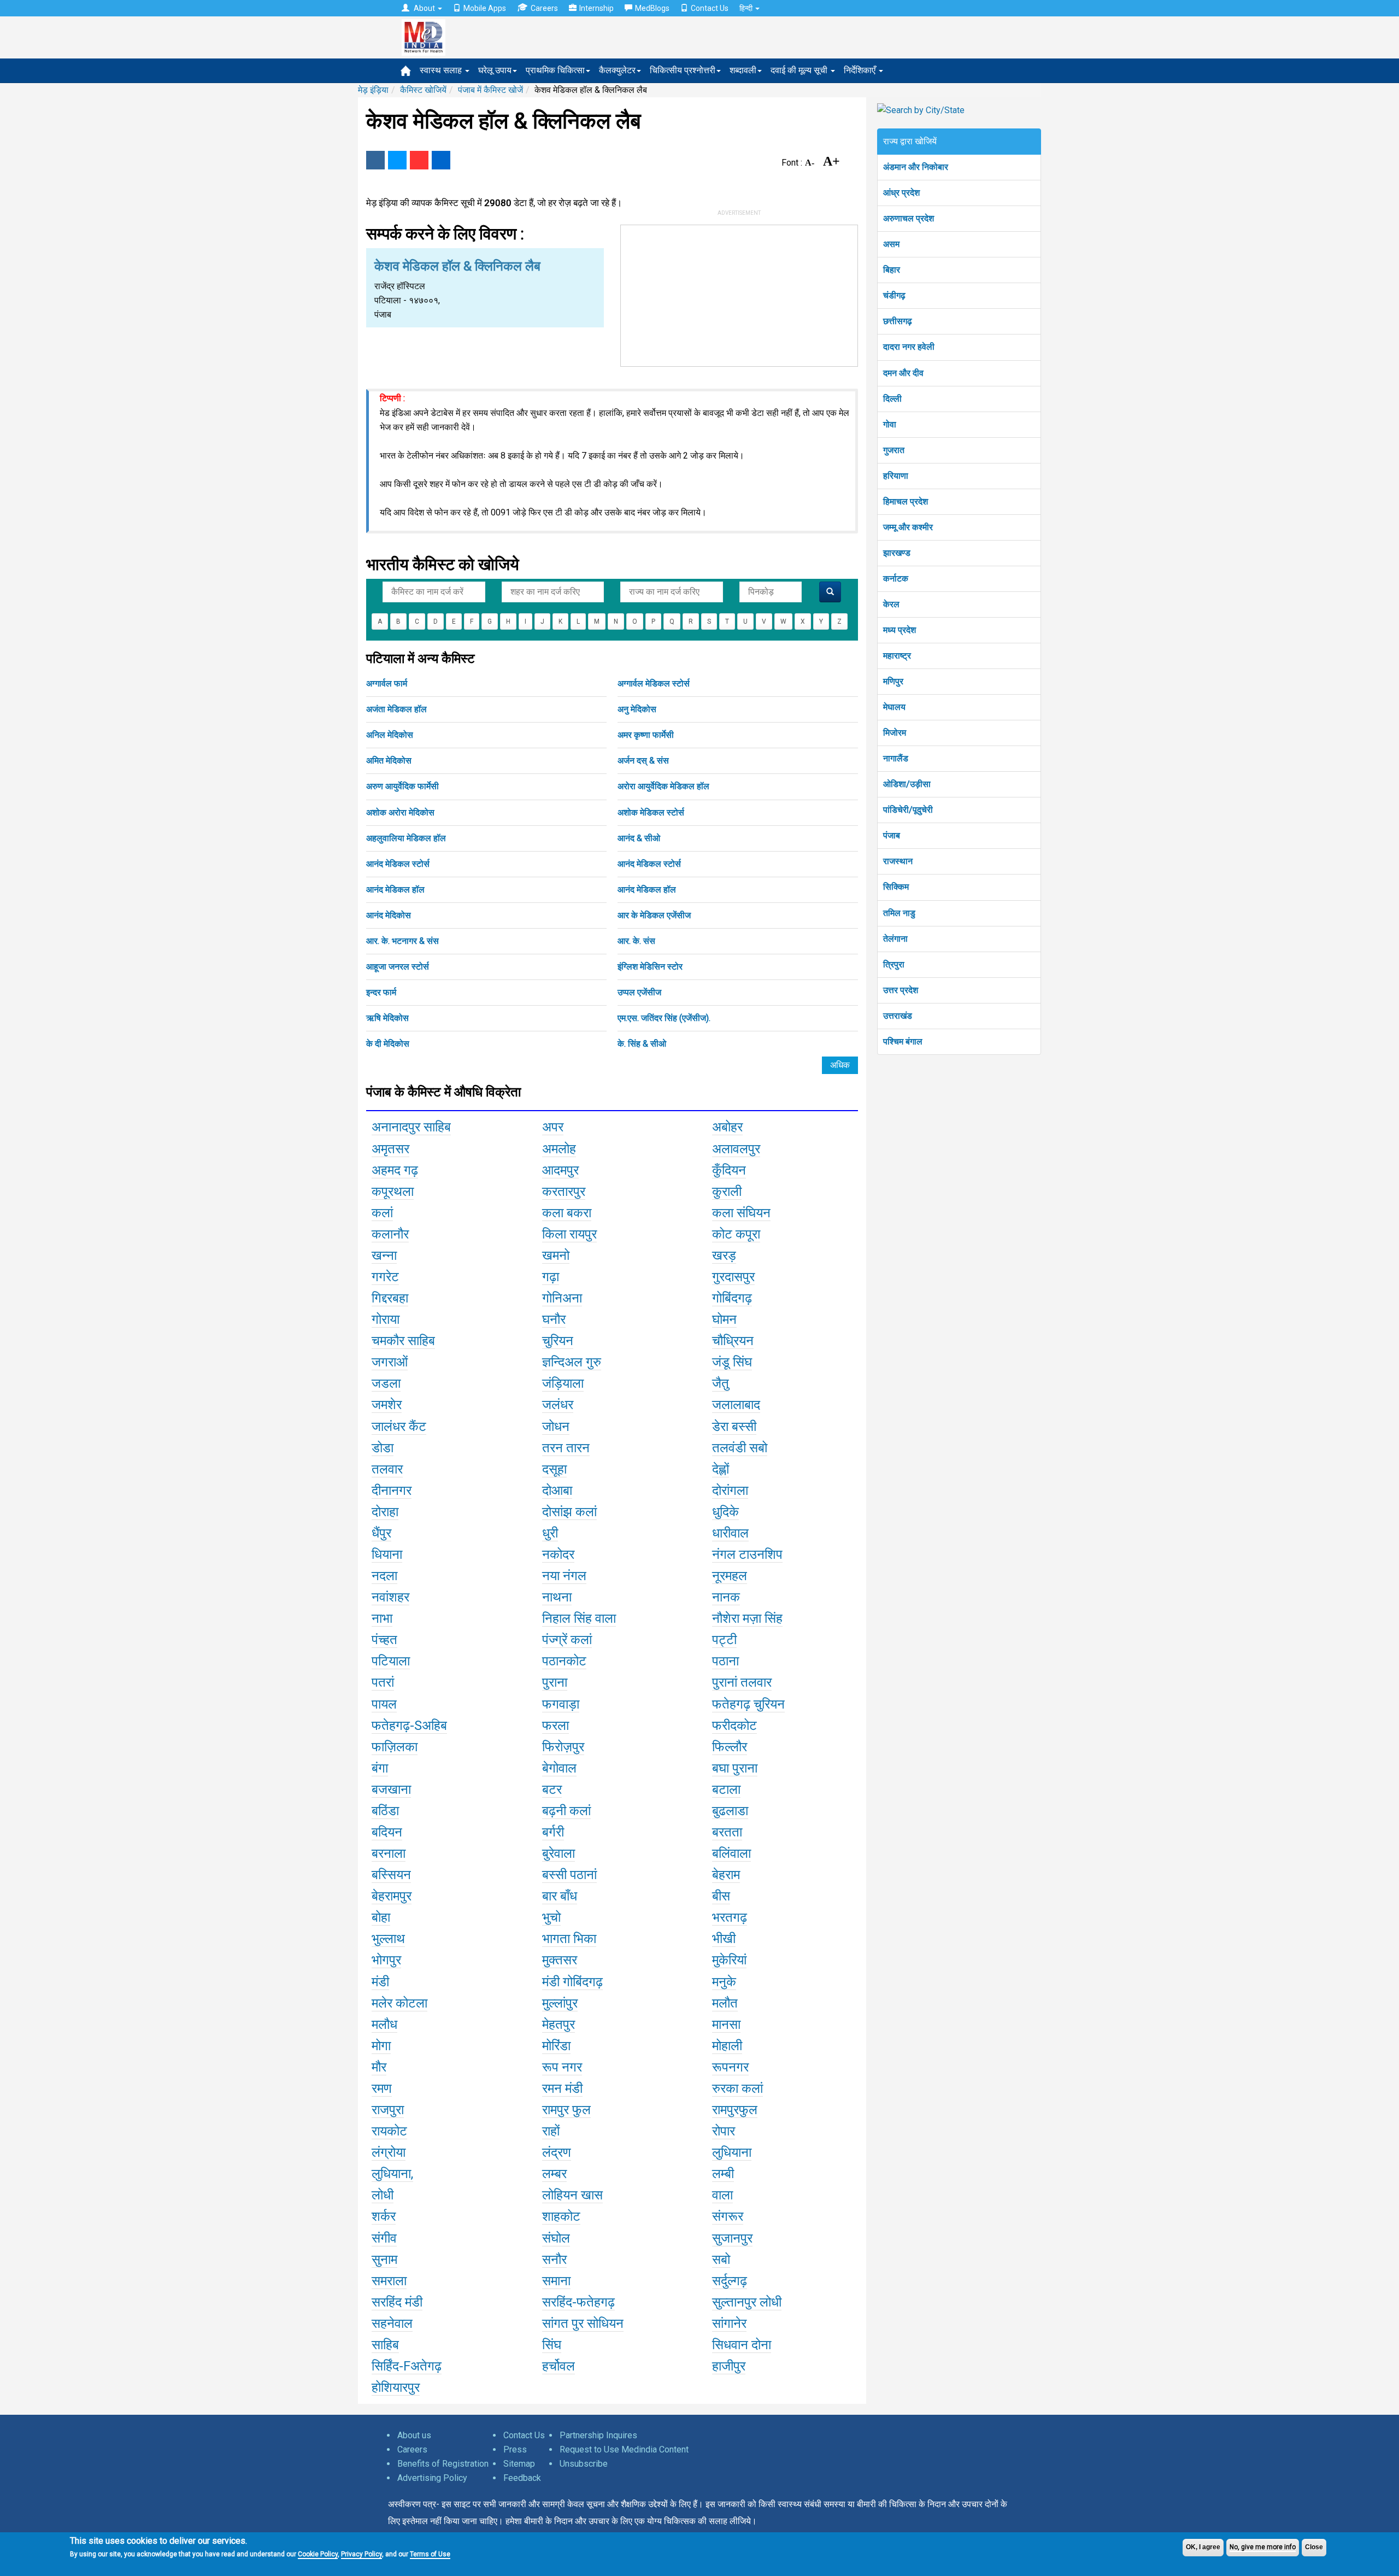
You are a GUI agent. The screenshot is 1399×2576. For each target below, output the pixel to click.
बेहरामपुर (392, 1896)
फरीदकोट (734, 1726)
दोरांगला (730, 1491)
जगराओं (390, 1362)
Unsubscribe (584, 2464)
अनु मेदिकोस (637, 709)
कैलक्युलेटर (617, 70)
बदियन (387, 1832)
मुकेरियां (729, 1960)
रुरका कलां (737, 2088)
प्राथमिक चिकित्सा (555, 70)
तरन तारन (566, 1448)
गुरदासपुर (733, 1277)
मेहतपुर (559, 2025)
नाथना (557, 1597)
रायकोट (389, 2131)
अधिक (840, 1065)
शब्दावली (743, 70)
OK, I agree (1203, 2547)
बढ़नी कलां (566, 1811)
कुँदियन (729, 1170)
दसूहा (554, 1469)
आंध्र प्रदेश (901, 193)
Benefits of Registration (443, 2464)
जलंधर (558, 1405)
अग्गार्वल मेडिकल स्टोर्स (654, 683)
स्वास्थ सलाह (442, 70)
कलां (382, 1213)
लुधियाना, (392, 2174)
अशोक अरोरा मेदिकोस (400, 812)
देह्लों (721, 1469)
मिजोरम (895, 733)
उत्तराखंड (898, 1016)
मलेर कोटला (399, 2003)
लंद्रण (557, 2152)
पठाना (725, 1661)
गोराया (386, 1319)
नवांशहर (390, 1597)
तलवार (387, 1469)
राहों (551, 2131)
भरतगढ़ (730, 1917)
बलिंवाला (731, 1853)
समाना (556, 2281)
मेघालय (894, 707)
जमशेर (387, 1405)
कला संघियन (741, 1213)
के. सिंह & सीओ (642, 1044)
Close (1314, 2547)
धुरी (550, 1533)
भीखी (724, 1939)
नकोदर (558, 1554)
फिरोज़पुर (563, 1747)
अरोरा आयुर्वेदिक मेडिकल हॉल (663, 786)
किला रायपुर (569, 1234)
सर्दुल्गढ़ (730, 2281)
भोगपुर (386, 1960)
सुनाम (384, 2260)
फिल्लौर (730, 1747)
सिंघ (552, 2345)
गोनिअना (562, 1298)
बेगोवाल (559, 1768)
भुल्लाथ (388, 1939)
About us (414, 2435)
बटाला (726, 1789)
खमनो (556, 1255)
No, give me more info (1263, 2547)
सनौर (554, 2260)
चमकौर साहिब (403, 1341)
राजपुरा (388, 2110)
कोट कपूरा (736, 1234)
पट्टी (724, 1640)
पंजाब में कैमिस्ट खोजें (490, 90)
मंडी (380, 1982)
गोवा (890, 424)
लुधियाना (732, 2152)
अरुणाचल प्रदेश (909, 218)
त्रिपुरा (894, 964)
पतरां (383, 1682)
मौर (379, 2067)
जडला (386, 1383)
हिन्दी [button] (747, 8)
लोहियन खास (572, 2195)
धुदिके (725, 1512)
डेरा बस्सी (734, 1427)
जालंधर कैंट (399, 1427)
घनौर (554, 1319)
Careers (544, 8)
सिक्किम (896, 887)
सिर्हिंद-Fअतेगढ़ (407, 2366)
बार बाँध (560, 1896)
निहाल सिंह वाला (579, 1618)
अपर (553, 1127)
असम (891, 244)
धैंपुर (381, 1533)
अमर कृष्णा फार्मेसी (646, 735)
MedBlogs (652, 8)
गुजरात (894, 450)
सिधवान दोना (742, 2345)
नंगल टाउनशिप (747, 1554)
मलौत (725, 2003)
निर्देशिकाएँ (861, 70)
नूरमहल (730, 1576)
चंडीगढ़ (894, 295)
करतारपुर (564, 1192)
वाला (722, 2195)
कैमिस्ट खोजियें (423, 90)
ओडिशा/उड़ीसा (907, 784)
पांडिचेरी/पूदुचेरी (908, 810)
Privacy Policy (361, 2554)
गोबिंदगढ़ (732, 1298)
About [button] (424, 8)
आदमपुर (560, 1170)
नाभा (382, 1618)
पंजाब (892, 835)
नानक (726, 1597)
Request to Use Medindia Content (624, 2449)
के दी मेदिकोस (388, 1044)
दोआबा (557, 1491)
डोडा (383, 1448)
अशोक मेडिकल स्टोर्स (651, 812)
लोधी (383, 2195)
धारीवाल (730, 1533)
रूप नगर (562, 2067)
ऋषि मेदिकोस (387, 1018)
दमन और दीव (903, 373)
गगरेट (385, 1277)
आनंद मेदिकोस (389, 915)
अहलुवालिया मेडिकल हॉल (406, 838)
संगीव (384, 2238)
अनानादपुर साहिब (411, 1127)
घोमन (724, 1319)
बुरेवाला (559, 1853)
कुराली (727, 1192)
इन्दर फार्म (381, 992)
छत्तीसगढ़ (898, 321)
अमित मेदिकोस (389, 761)
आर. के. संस (636, 941)
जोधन (556, 1427)
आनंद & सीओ (639, 838)
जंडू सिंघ (732, 1362)
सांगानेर (729, 2323)
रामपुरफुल (735, 2110)
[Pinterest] (419, 160)
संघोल (556, 2238)
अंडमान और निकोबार (916, 167)
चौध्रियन (733, 1341)
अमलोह (559, 1149)
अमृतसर (390, 1149)
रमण (382, 2088)
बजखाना (391, 1789)
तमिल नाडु (899, 913)
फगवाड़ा (561, 1704)
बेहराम (726, 1875)
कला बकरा (567, 1213)
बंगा (380, 1768)
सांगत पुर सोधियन (583, 2323)
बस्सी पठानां (569, 1875)
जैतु (721, 1383)
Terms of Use (430, 2554)
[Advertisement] (739, 294)
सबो (721, 2260)
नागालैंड (896, 758)
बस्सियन (391, 1875)
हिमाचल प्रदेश (906, 501)
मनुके (724, 1982)
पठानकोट (564, 1661)
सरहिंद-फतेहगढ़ (578, 2302)
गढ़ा (551, 1277)
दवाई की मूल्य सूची (800, 70)
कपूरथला (393, 1192)
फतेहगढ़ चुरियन (748, 1704)
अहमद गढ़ (395, 1170)
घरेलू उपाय (495, 70)
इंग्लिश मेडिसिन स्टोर (650, 967)
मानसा (726, 2025)
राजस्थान (898, 861)
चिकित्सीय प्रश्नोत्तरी (683, 70)
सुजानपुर (732, 2238)
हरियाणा (896, 476)
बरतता (727, 1832)
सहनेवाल (392, 2323)
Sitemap (519, 2464)
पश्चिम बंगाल (903, 1041)
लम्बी (723, 2174)
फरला (556, 1726)
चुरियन (558, 1341)
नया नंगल (564, 1576)
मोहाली (727, 2046)
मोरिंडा (556, 2046)
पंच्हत (384, 1640)
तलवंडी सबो (740, 1448)
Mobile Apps (485, 8)
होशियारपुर (396, 2387)
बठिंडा (385, 1811)
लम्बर (554, 2174)
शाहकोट (561, 2216)
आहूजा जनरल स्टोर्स (398, 967)
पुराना (555, 1682)
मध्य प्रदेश (900, 630)
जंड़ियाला (563, 1383)
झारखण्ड (897, 553)
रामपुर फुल (566, 2110)
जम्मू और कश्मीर (908, 527)
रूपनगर (730, 2067)
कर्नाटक (896, 579)
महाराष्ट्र (897, 656)
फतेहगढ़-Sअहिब (409, 1726)
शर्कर (384, 2216)
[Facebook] (375, 160)
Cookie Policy (318, 2554)
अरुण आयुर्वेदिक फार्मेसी (402, 786)
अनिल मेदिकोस (390, 735)
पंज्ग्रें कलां (567, 1640)
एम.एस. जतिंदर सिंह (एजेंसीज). (664, 1018)
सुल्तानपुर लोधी (747, 2302)
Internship (596, 8)
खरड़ (724, 1255)
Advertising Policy (432, 2478)
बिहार (892, 270)
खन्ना (384, 1255)
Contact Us (710, 8)
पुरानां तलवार (742, 1682)
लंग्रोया (389, 2152)
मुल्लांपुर (560, 2003)
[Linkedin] (441, 160)
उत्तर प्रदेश (901, 990)
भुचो (551, 1917)
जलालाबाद (736, 1405)
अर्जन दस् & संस (643, 761)
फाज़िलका (395, 1747)
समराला (389, 2281)
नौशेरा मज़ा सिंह (747, 1618)
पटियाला (391, 1661)
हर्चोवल (559, 2366)
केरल (891, 604)
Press (515, 2449)
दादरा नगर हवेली (909, 347)
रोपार (724, 2131)
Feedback (522, 2478)
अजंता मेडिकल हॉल (396, 709)
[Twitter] (397, 160)
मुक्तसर (560, 1960)
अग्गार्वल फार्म (387, 683)
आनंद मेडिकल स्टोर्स (398, 864)
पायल (384, 1704)
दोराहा (385, 1512)
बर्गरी (553, 1832)
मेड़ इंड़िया (373, 90)
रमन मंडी (562, 2088)
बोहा (381, 1917)
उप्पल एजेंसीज (639, 992)
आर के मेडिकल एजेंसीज (654, 915)
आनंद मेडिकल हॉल (395, 890)
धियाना (387, 1554)
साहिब (385, 2345)
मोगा (381, 2046)
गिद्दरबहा (390, 1298)
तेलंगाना (895, 939)
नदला (384, 1576)
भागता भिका (569, 1939)
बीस (721, 1896)
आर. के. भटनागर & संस (402, 941)
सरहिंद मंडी (397, 2302)
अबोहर (727, 1127)
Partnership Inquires (598, 2435)
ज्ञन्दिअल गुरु (572, 1362)
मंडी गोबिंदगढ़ (572, 1982)
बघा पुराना (735, 1768)
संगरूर (728, 2216)
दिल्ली (892, 399)
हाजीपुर (729, 2366)
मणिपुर (893, 681)
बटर (552, 1789)
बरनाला (389, 1853)
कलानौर (390, 1234)
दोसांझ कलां (569, 1512)
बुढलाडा (730, 1811)
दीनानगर (392, 1491)
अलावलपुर (736, 1149)
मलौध (384, 2025)
